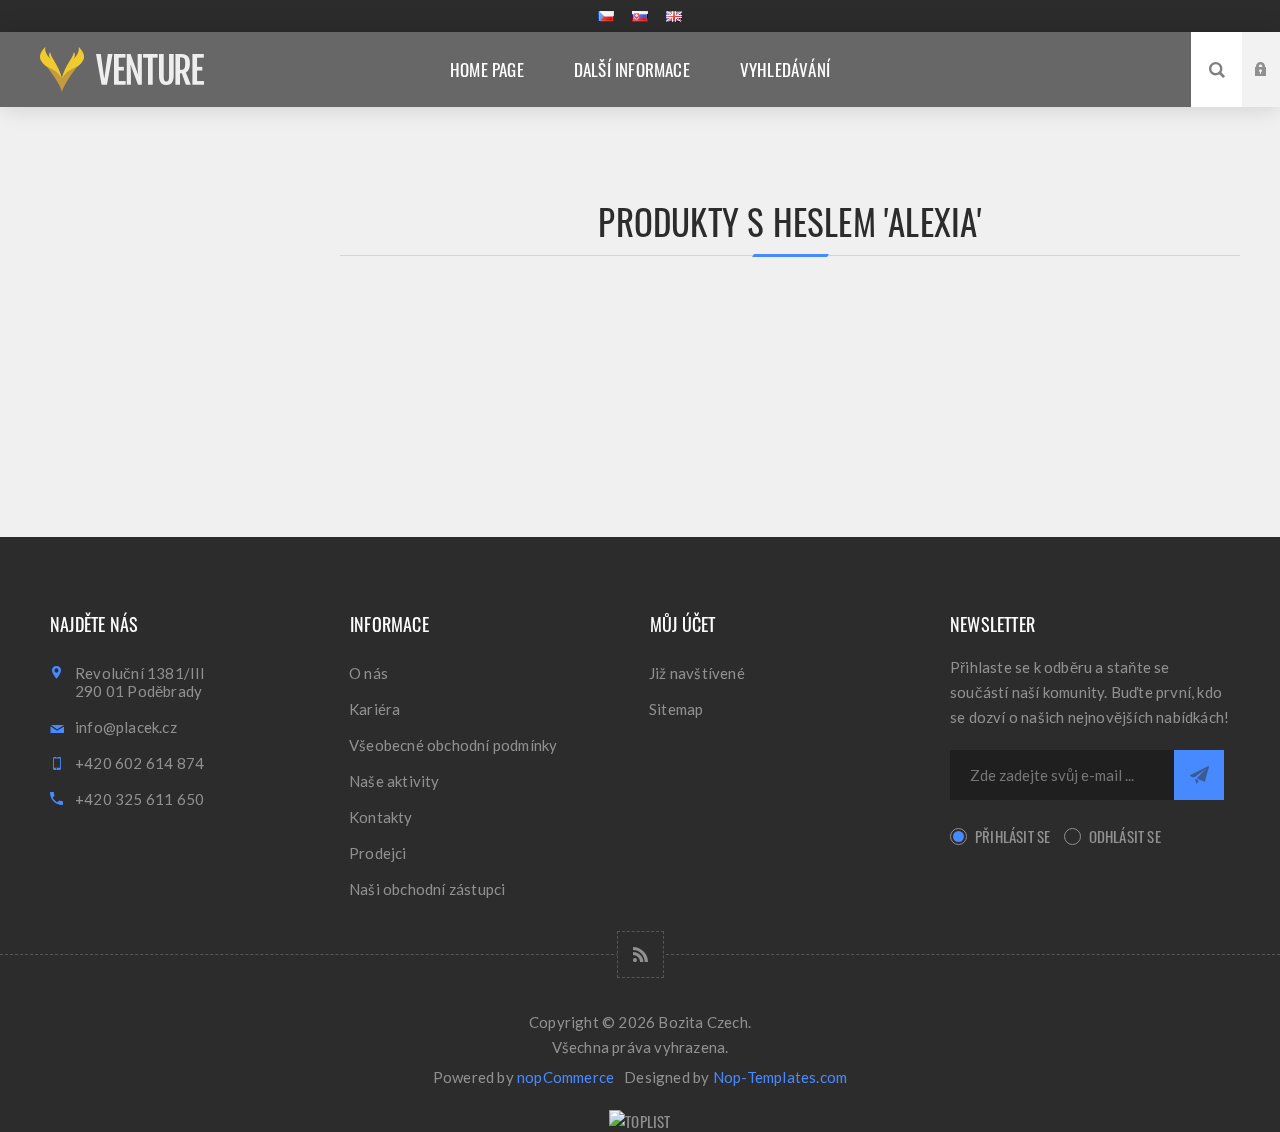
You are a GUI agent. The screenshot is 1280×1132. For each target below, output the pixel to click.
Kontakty (381, 817)
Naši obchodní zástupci (427, 889)
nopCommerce (565, 1077)
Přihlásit (1276, 50)
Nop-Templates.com (780, 1077)
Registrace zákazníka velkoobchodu (1276, 88)
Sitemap (676, 709)
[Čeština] (606, 16)
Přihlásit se (1012, 836)
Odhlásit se (1125, 836)
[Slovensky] (640, 16)
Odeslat (1199, 775)
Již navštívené (697, 673)
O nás (368, 673)
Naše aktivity (394, 781)
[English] (674, 16)
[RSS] (640, 954)
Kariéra (374, 709)
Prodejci (378, 853)
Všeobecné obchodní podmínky (453, 745)
